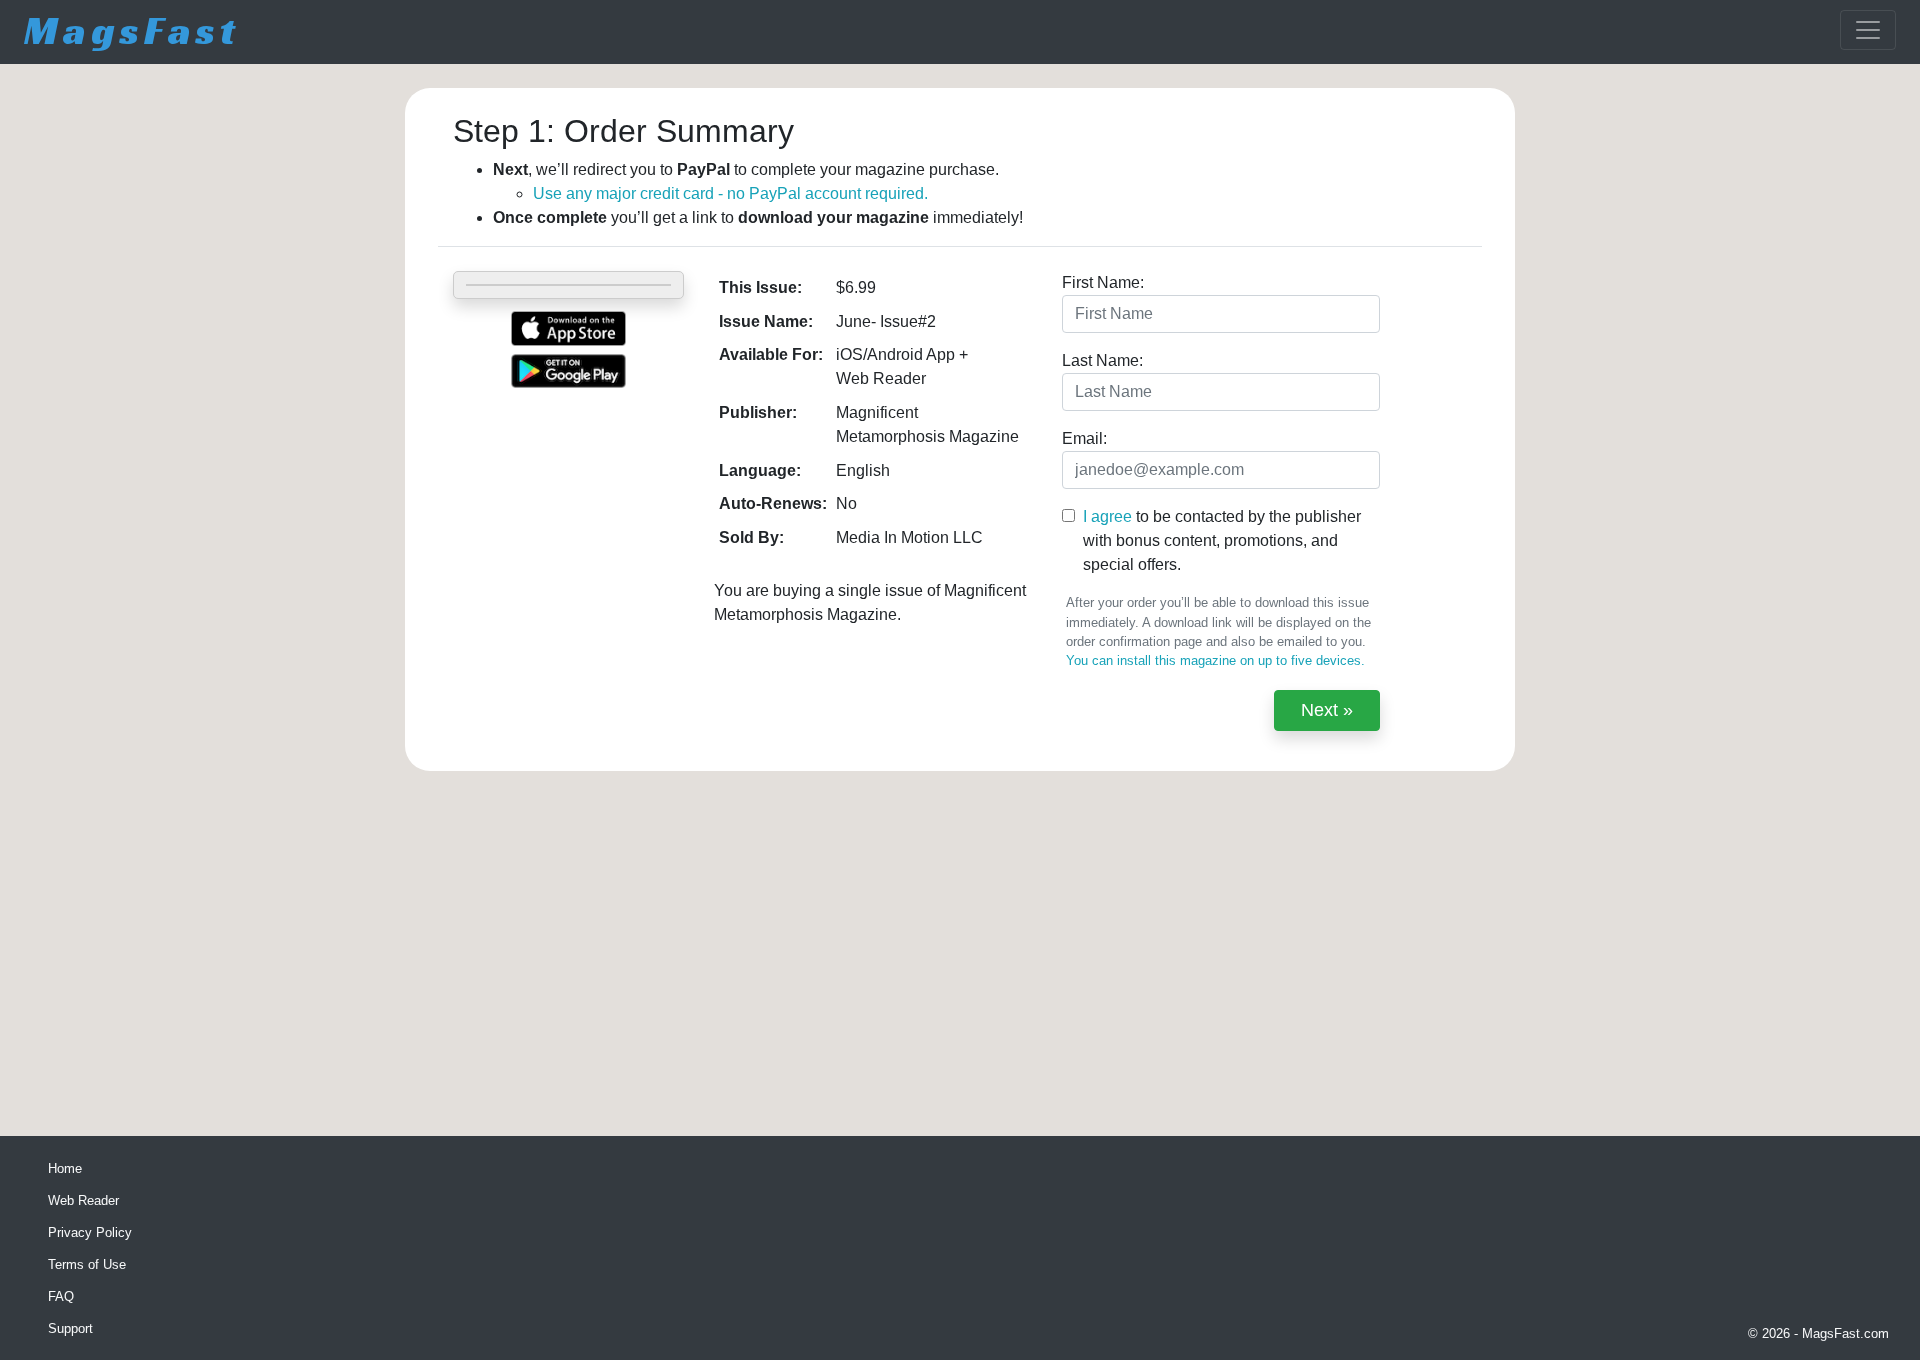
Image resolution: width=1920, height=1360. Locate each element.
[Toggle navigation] (1868, 30)
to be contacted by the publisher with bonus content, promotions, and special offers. (1222, 540)
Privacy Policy (90, 1232)
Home (65, 1168)
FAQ (61, 1296)
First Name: (1103, 282)
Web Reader (83, 1200)
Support (70, 1328)
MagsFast (132, 30)
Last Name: (1102, 360)
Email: (1084, 438)
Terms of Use (87, 1264)
